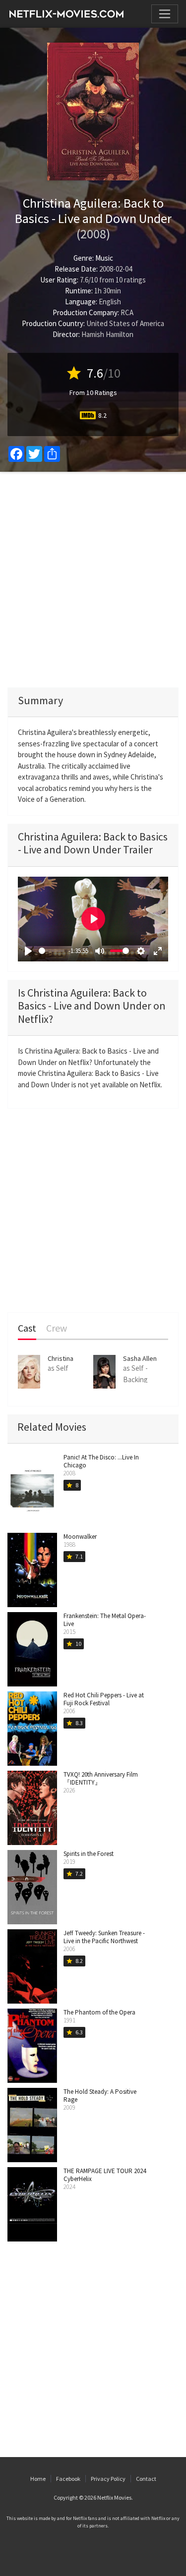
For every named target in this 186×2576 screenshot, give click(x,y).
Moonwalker (80, 1537)
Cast (27, 1328)
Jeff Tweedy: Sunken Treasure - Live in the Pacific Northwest (104, 1937)
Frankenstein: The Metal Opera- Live (105, 1620)
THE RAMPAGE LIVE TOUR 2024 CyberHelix (105, 2175)
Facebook (68, 2479)
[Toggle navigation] (165, 14)
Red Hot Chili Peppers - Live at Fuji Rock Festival (104, 1699)
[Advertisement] (93, 580)
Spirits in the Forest (89, 1854)
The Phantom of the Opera (99, 2012)
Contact (146, 2479)
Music (104, 258)
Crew (57, 1328)
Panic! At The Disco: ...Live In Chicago (101, 1461)
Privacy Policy (108, 2479)
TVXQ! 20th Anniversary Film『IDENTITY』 (101, 1778)
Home (38, 2479)
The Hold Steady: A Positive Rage (100, 2096)
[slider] (52, 951)
